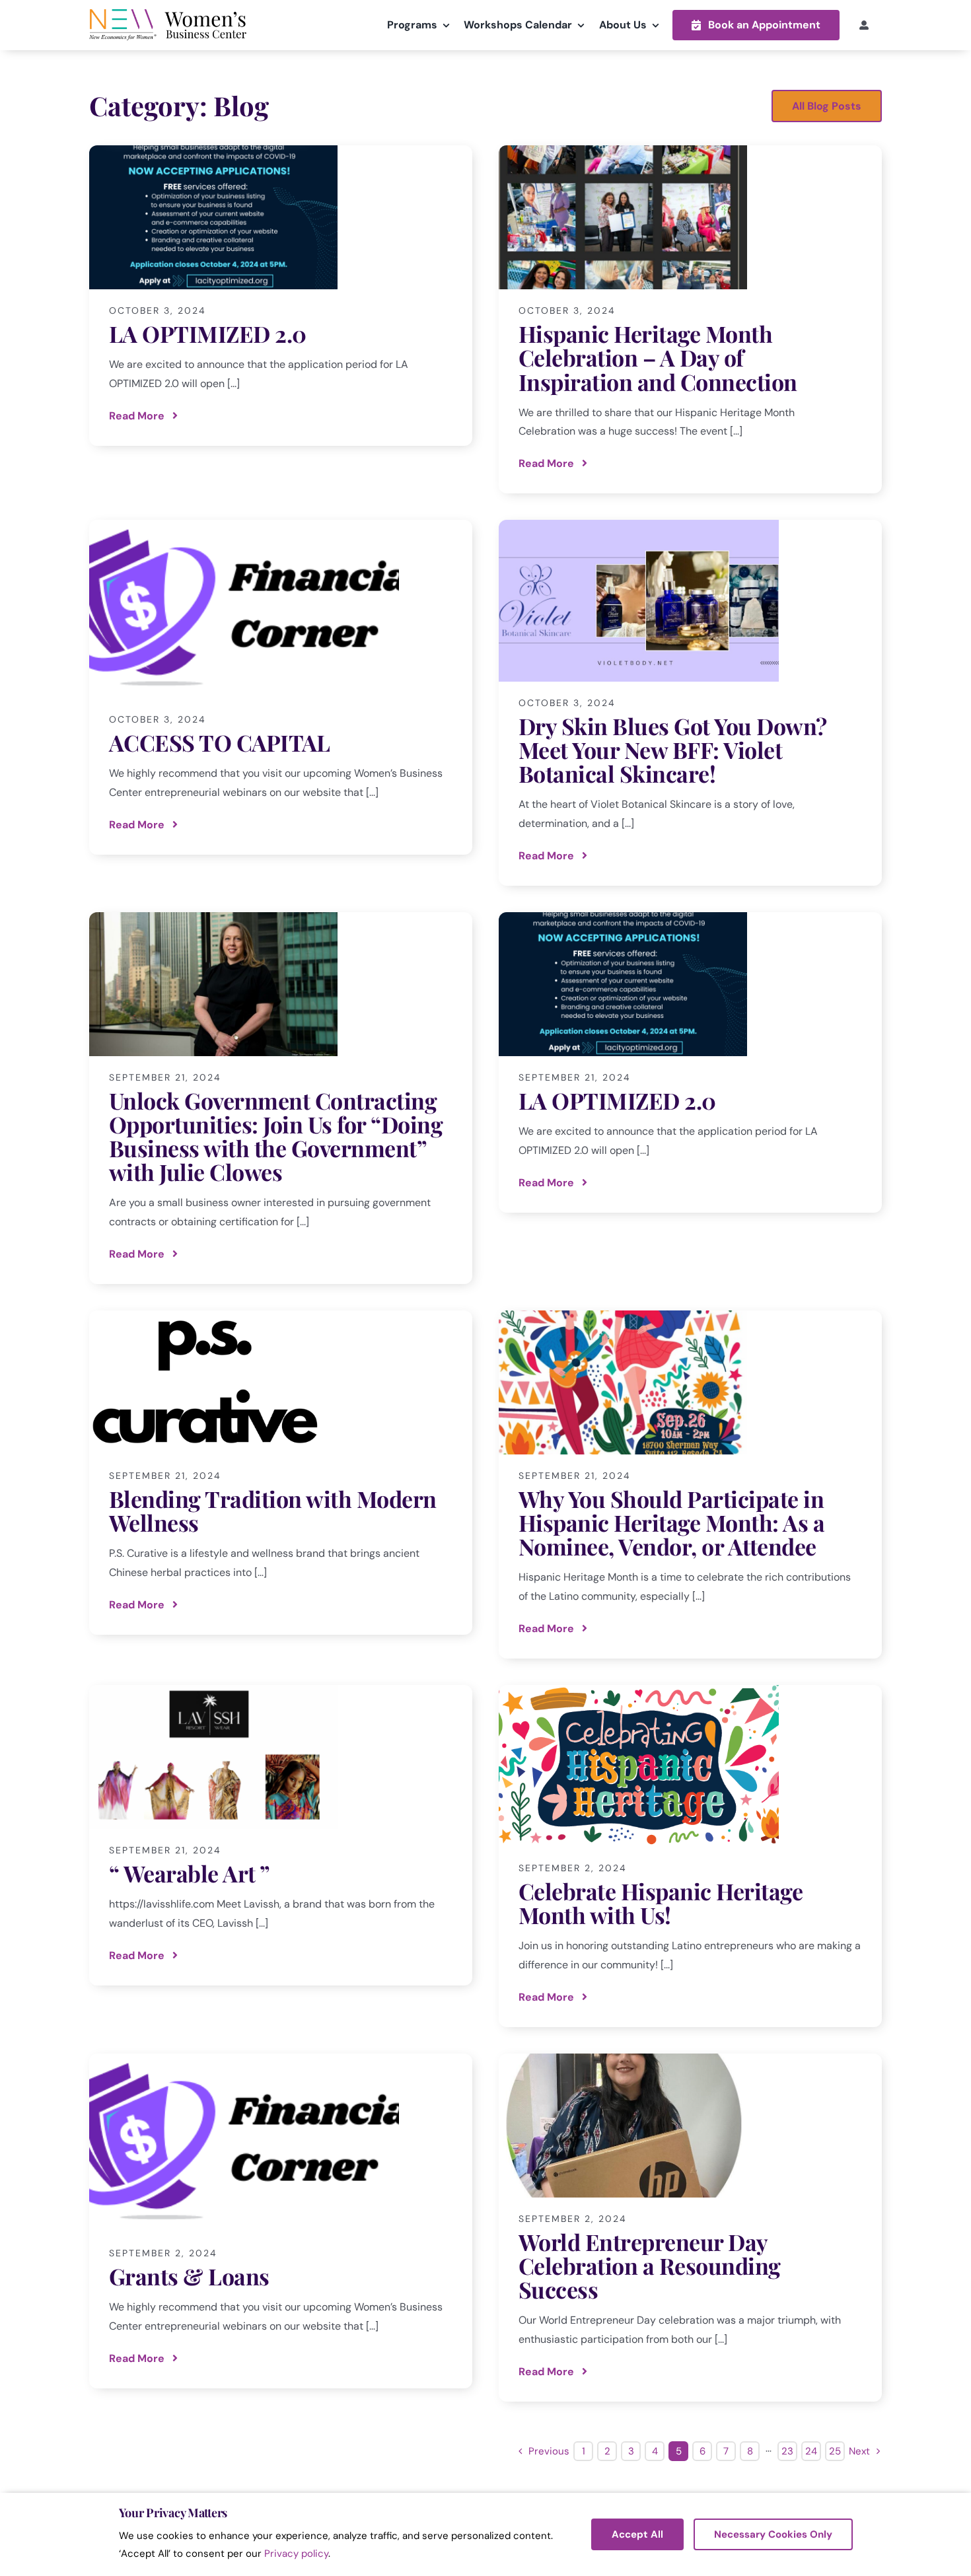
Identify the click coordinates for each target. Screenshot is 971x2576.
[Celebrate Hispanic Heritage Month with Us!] (690, 1856)
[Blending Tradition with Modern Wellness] (281, 1473)
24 (811, 2451)
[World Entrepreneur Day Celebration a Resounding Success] (690, 2228)
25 (835, 2451)
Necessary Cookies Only (773, 2534)
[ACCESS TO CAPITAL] (281, 687)
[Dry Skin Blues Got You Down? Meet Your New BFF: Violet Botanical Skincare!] (690, 703)
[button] (756, 25)
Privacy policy (296, 2554)
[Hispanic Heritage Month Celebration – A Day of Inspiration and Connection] (690, 319)
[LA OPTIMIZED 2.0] (281, 296)
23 (787, 2451)
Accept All (637, 2534)
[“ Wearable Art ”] (281, 1835)
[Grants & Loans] (281, 2221)
